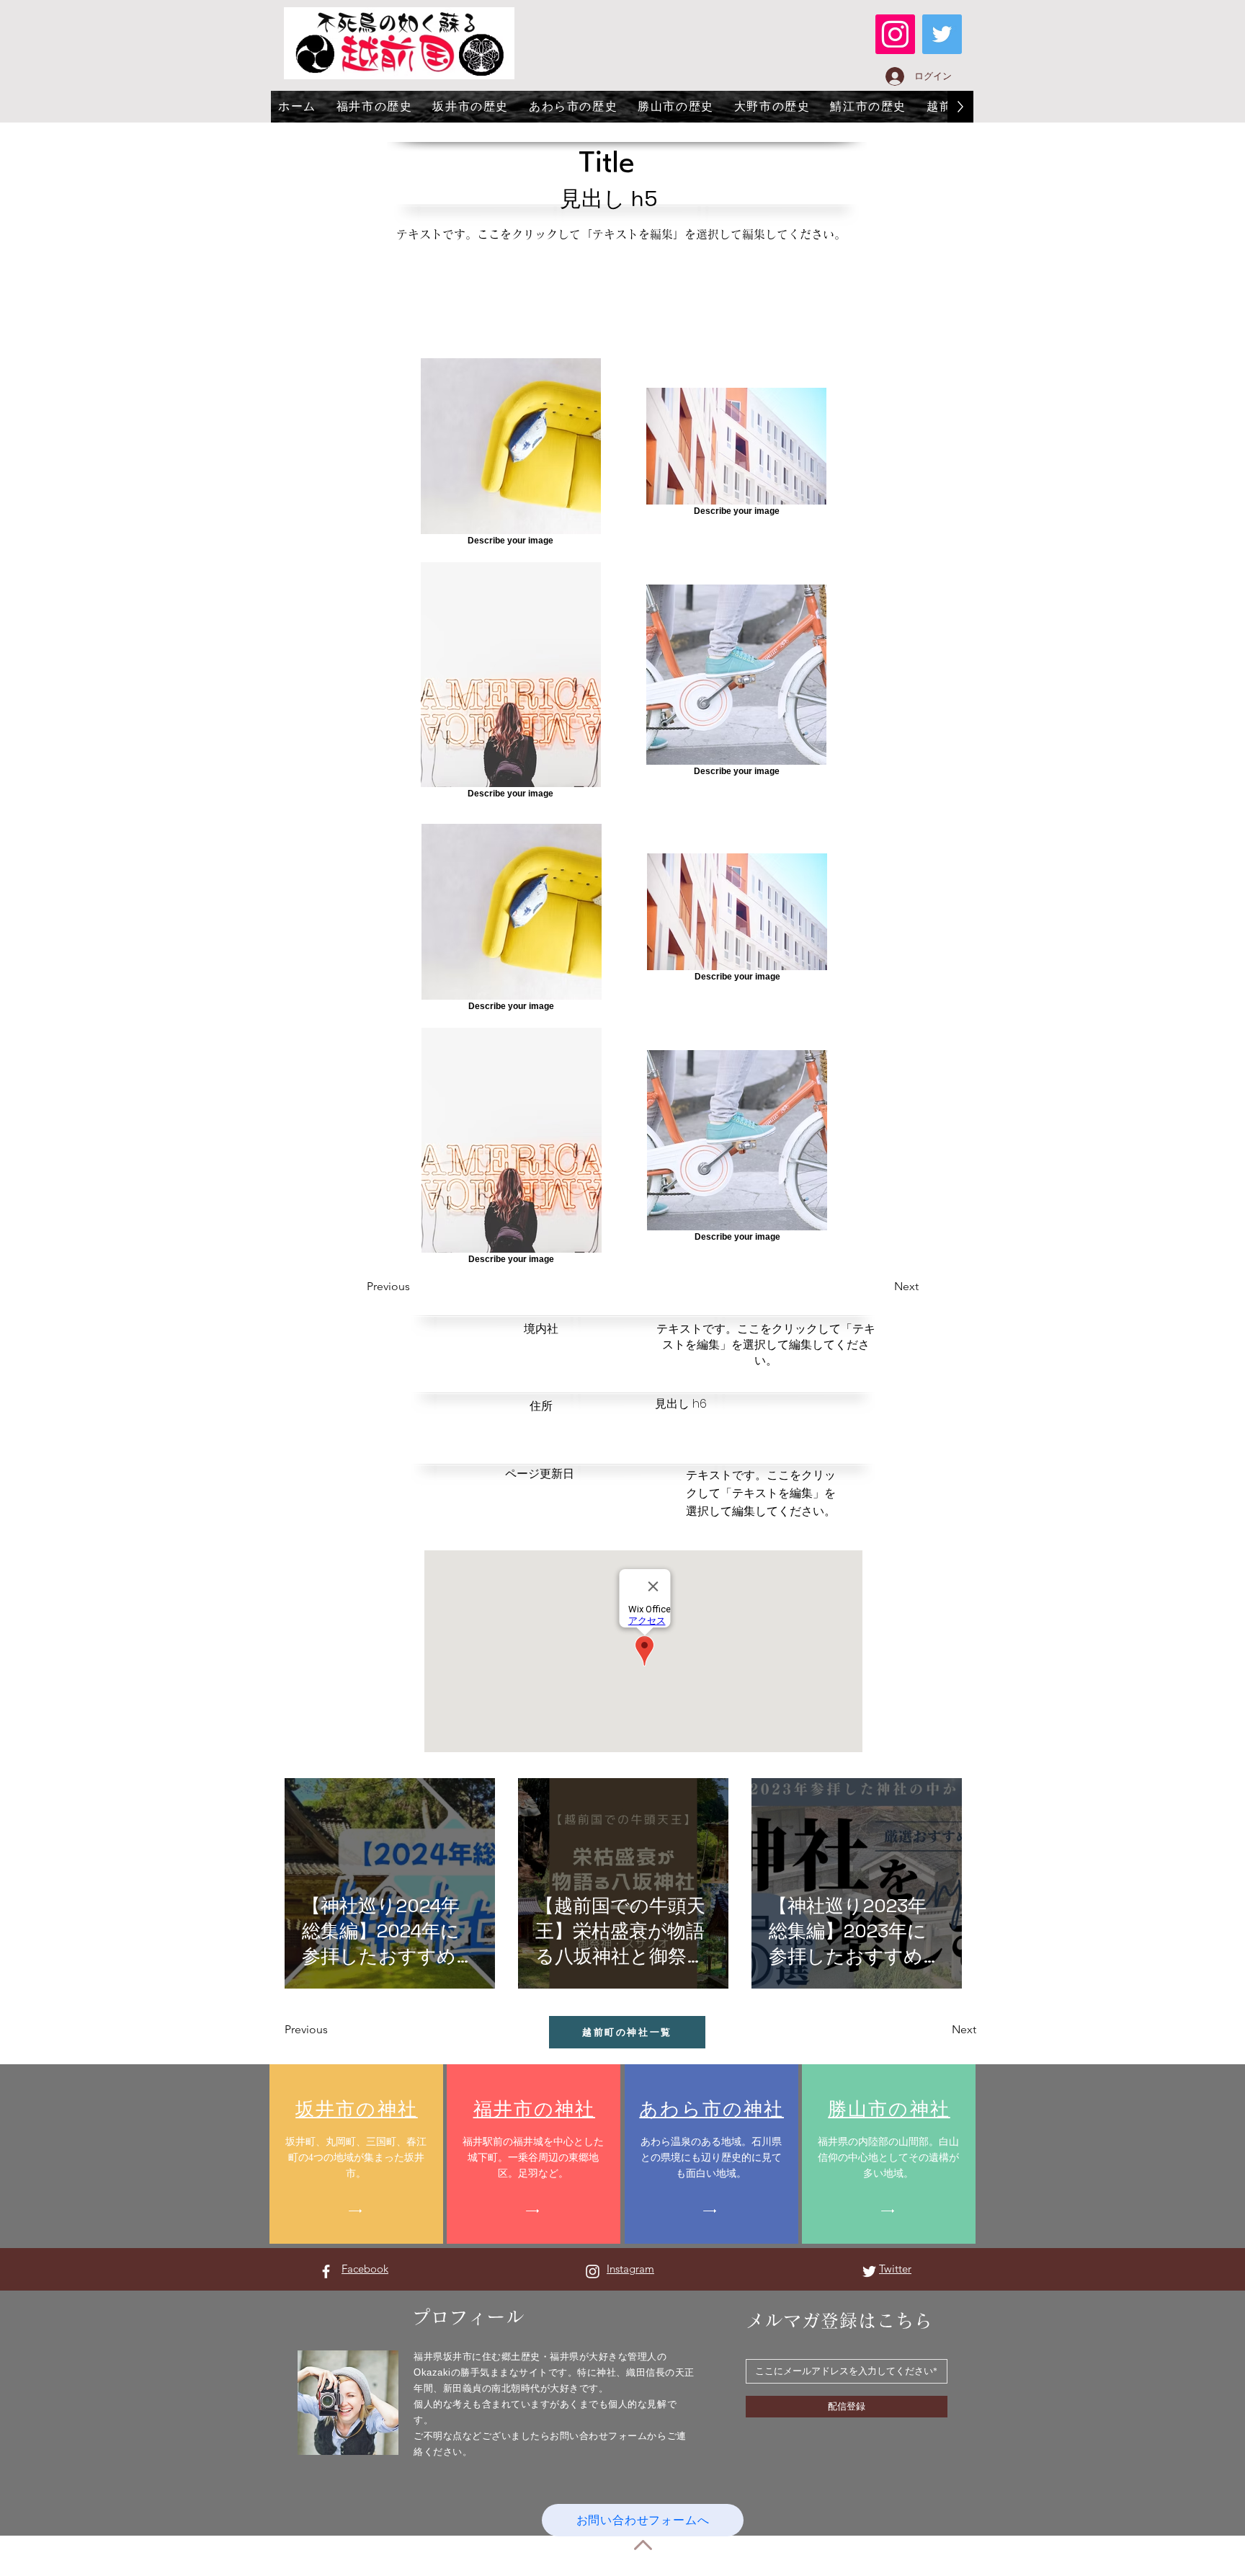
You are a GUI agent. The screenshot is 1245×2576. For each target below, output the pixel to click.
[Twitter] (942, 34)
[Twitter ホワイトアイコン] (869, 2271)
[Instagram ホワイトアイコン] (593, 2271)
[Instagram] (895, 34)
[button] (419, 1287)
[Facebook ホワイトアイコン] (326, 2271)
